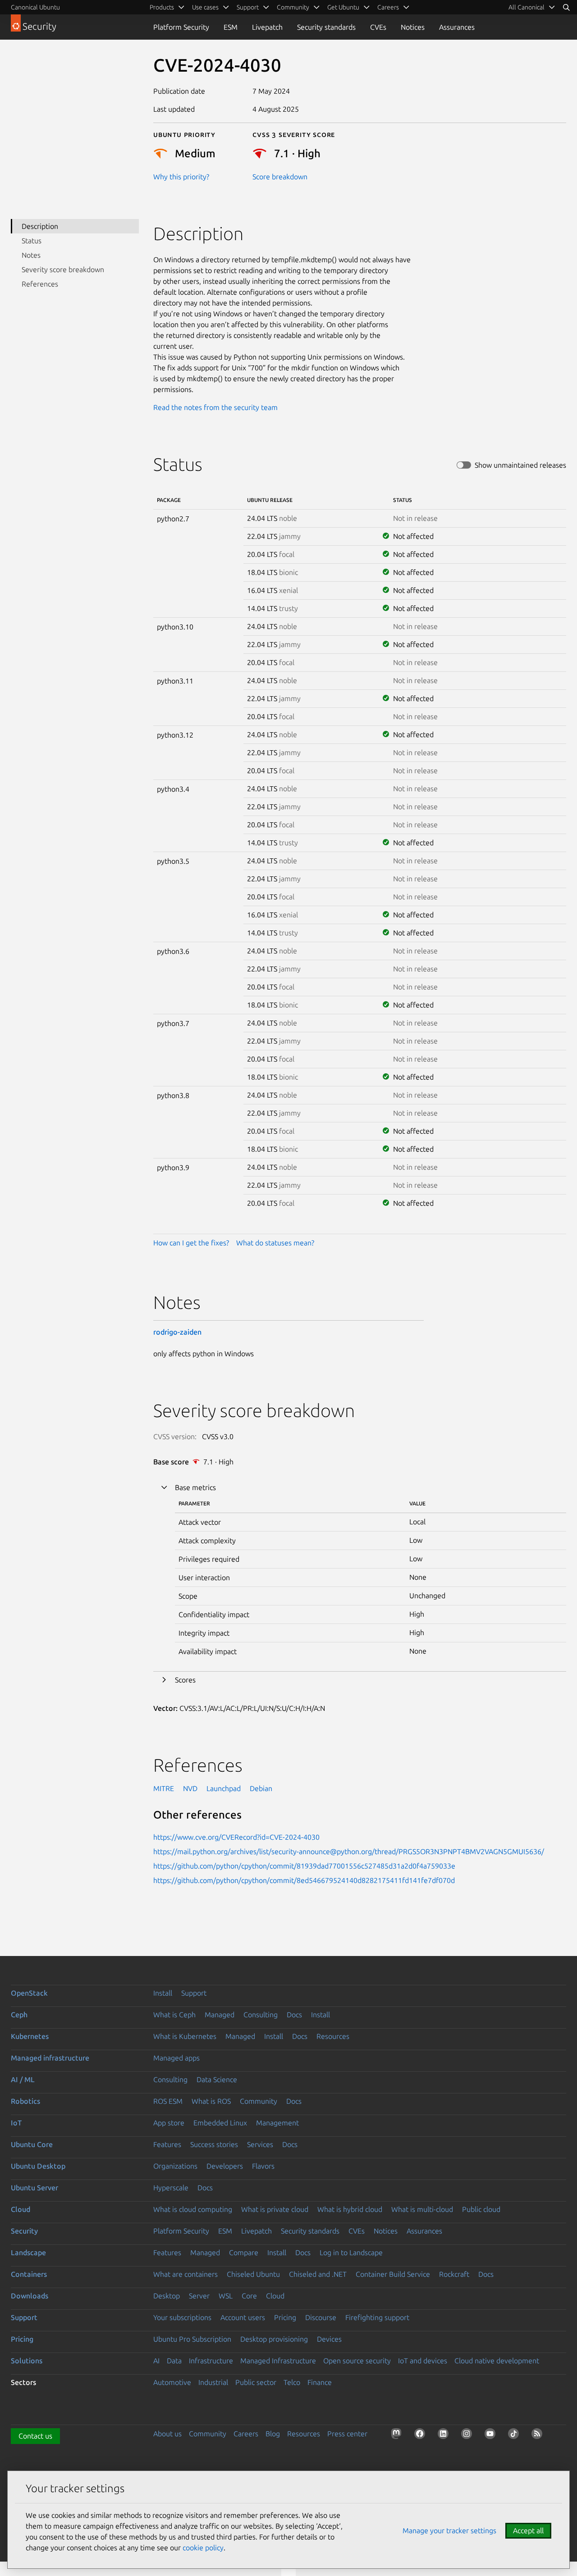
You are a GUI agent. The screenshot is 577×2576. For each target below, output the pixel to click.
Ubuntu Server (34, 2188)
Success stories (214, 2144)
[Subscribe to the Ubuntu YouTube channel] (492, 2435)
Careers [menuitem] (388, 7)
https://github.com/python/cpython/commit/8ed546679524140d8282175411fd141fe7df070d (304, 1880)
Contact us (35, 2436)
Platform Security (181, 27)
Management (277, 2123)
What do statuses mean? (275, 1243)
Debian (261, 1788)
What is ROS (211, 2101)
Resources (333, 2036)
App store (169, 2123)
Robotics (25, 2101)
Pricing (285, 2317)
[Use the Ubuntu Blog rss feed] (539, 2435)
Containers (29, 2274)
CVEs (378, 27)
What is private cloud (275, 2209)
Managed (220, 2015)
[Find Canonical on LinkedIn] (445, 2435)
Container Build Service (393, 2274)
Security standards (326, 27)
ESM (231, 27)
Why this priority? (181, 177)
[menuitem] (532, 7)
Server (199, 2296)
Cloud (21, 2209)
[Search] (566, 7)
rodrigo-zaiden (177, 1332)
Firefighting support (377, 2317)
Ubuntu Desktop (38, 2166)
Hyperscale (171, 2188)
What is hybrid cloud (350, 2209)
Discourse (321, 2317)
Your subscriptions (182, 2317)
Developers (225, 2166)
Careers (246, 2434)
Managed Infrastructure (278, 2361)
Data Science (217, 2079)
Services (260, 2144)
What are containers (185, 2274)
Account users (243, 2317)
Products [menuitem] (162, 7)
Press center (347, 2434)
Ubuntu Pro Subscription (192, 2339)
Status (32, 241)
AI (156, 2361)
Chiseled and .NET (318, 2274)
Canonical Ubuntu (35, 7)
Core (249, 2296)
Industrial (213, 2382)
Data (174, 2361)
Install (163, 1993)
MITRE (164, 1788)
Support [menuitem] (248, 7)
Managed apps (176, 2058)
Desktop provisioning (274, 2339)
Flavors (263, 2166)
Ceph (19, 2015)
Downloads (30, 2296)
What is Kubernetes (185, 2036)
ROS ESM (168, 2101)
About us (167, 2434)
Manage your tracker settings (449, 2530)
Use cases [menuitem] (205, 7)
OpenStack (29, 1993)
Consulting (261, 2015)
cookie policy (203, 2548)
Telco (292, 2382)
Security (24, 2231)
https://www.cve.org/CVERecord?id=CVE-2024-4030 (236, 1837)
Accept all (528, 2530)
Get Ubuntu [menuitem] (343, 7)
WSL (226, 2296)
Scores (185, 1680)
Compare (244, 2252)
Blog (273, 2434)
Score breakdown (280, 177)
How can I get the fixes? (191, 1243)
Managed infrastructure (50, 2058)
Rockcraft (454, 2274)
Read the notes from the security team (215, 407)
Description (40, 226)
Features (167, 2144)
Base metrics (195, 1487)
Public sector (256, 2382)
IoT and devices (423, 2361)
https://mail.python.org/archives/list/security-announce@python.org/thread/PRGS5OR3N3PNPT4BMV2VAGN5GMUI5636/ (349, 1851)
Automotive (172, 2382)
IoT (16, 2123)
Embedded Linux (220, 2123)
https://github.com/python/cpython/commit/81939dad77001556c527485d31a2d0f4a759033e (304, 1866)
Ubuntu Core (32, 2144)
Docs (294, 2015)
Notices (413, 27)
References (40, 284)
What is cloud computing (193, 2209)
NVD (190, 1788)
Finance (320, 2382)
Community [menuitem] (293, 7)
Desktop (167, 2296)
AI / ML (23, 2079)
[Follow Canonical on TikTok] (515, 2435)
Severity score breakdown (63, 269)
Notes (31, 255)
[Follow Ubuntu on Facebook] (421, 2435)
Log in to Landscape (351, 2252)
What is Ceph (174, 2015)
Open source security (357, 2361)
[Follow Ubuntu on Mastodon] (398, 2435)
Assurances (457, 27)
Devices (329, 2339)
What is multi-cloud (422, 2209)
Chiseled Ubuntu (253, 2274)
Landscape (28, 2252)
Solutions (27, 2361)
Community (259, 2101)
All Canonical (527, 7)
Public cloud (481, 2209)
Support (194, 1993)
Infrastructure (211, 2361)
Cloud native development (497, 2361)
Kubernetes (30, 2036)
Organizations (175, 2166)
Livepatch (267, 27)
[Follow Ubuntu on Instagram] (468, 2435)
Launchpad (224, 1788)
